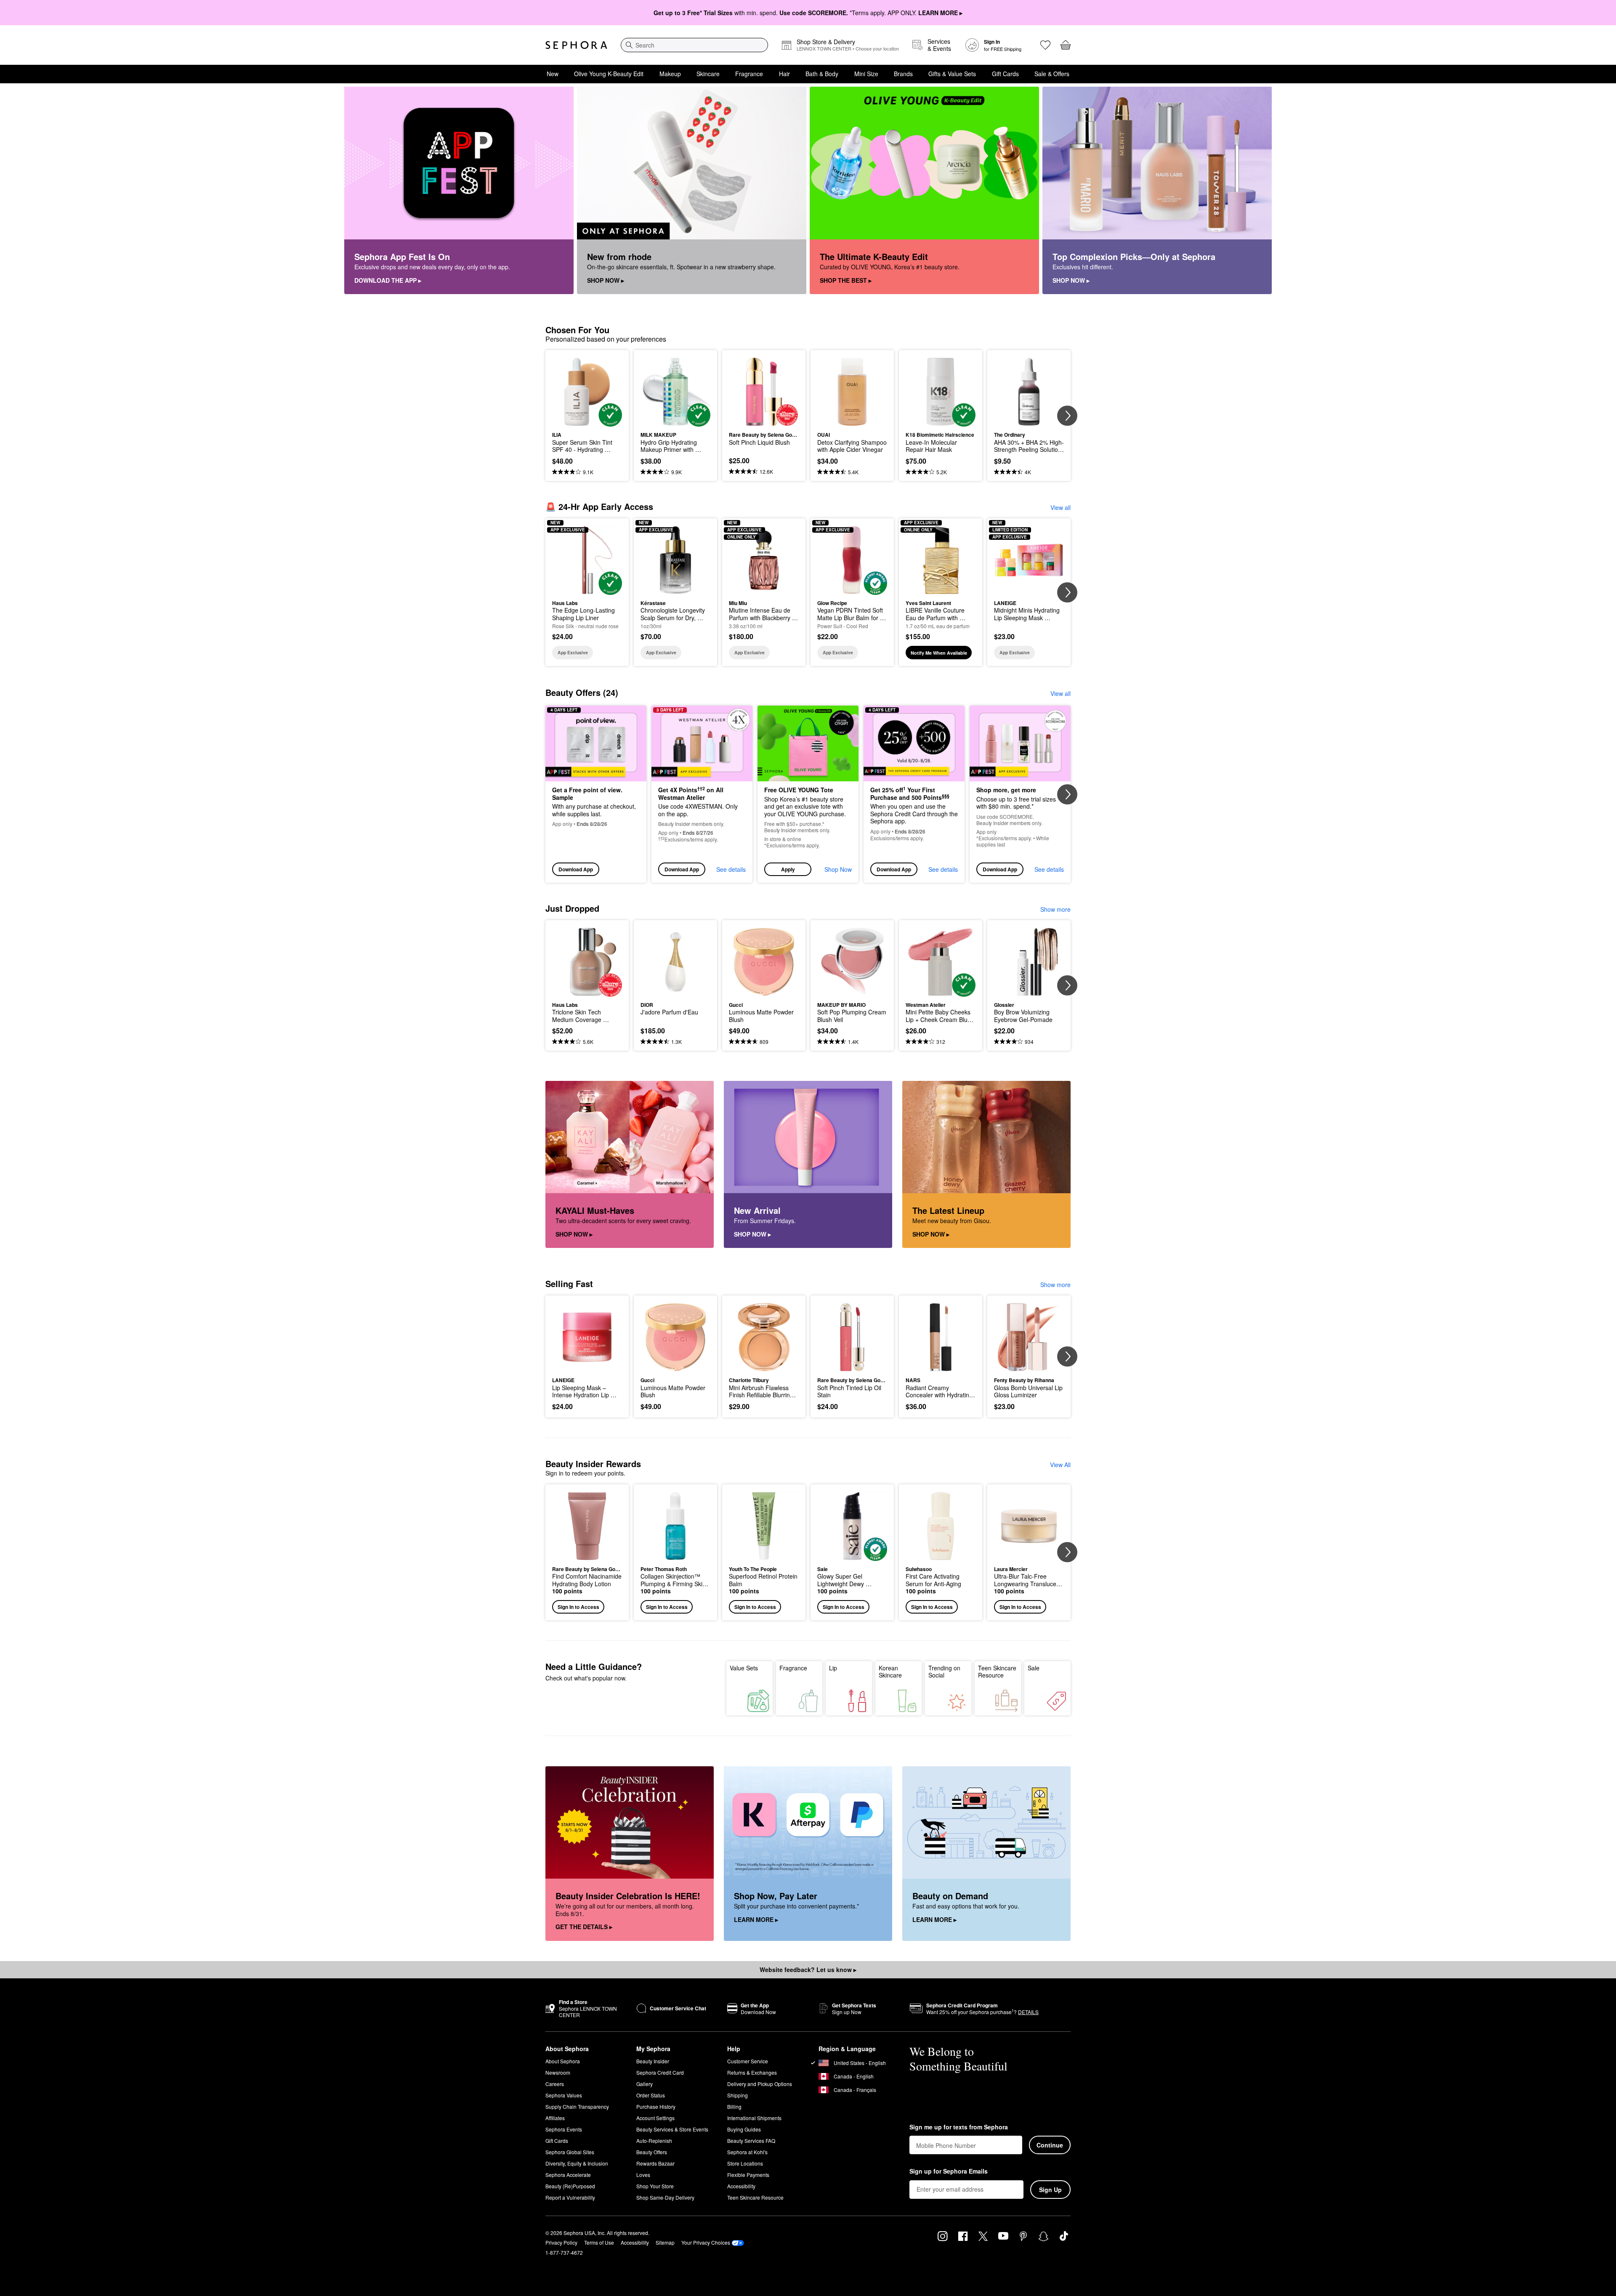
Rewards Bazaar (655, 2163)
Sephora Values (564, 2095)
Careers (555, 2084)
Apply (788, 869)
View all (1060, 507)
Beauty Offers (652, 2152)
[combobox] (694, 45)
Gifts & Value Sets (952, 74)
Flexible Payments (748, 2175)
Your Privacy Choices (706, 2242)
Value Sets (744, 1668)
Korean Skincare (890, 1672)
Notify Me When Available (939, 653)
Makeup (670, 74)
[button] (808, 794)
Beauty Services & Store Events (672, 2129)
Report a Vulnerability (570, 2197)
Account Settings (655, 2118)
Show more (1055, 909)
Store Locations (745, 2163)
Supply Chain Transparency (577, 2106)
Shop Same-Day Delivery (665, 2197)
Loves (643, 2175)
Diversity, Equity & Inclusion (577, 2163)
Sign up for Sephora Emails (949, 2171)
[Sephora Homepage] (576, 45)
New (553, 74)
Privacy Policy (561, 2242)
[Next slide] (1067, 416)
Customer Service (748, 2061)
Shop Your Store (655, 2186)
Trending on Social (944, 1672)
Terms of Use (599, 2242)
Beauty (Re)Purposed (570, 2186)
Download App (576, 869)
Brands (903, 74)
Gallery (645, 2084)
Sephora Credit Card (660, 2072)
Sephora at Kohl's (747, 2152)
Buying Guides (744, 2129)
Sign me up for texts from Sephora (959, 2127)
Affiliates (555, 2118)
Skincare (708, 74)
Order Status (651, 2095)
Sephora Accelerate (568, 2175)
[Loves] (1045, 45)
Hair (784, 74)
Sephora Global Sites (570, 2152)
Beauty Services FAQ (751, 2141)
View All (1060, 1465)
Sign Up (1050, 2190)
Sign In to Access (578, 1607)
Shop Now (838, 869)
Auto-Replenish (654, 2141)
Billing (734, 2106)
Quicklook (587, 421)
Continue (1050, 2145)
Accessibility (741, 2186)
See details (731, 869)
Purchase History (656, 2106)
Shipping (738, 2095)
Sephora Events (564, 2129)
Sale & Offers (1052, 74)
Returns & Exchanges (752, 2072)
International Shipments (754, 2118)
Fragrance (749, 74)
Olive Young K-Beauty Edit (609, 74)
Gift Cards (1005, 74)
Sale (1034, 1668)
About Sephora (563, 2061)
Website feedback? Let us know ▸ (808, 1970)
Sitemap (665, 2242)
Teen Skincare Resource (997, 1672)
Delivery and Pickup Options (760, 2084)
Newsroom (558, 2072)
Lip (833, 1668)
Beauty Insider (653, 2061)
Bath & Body (822, 74)
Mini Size (866, 74)
